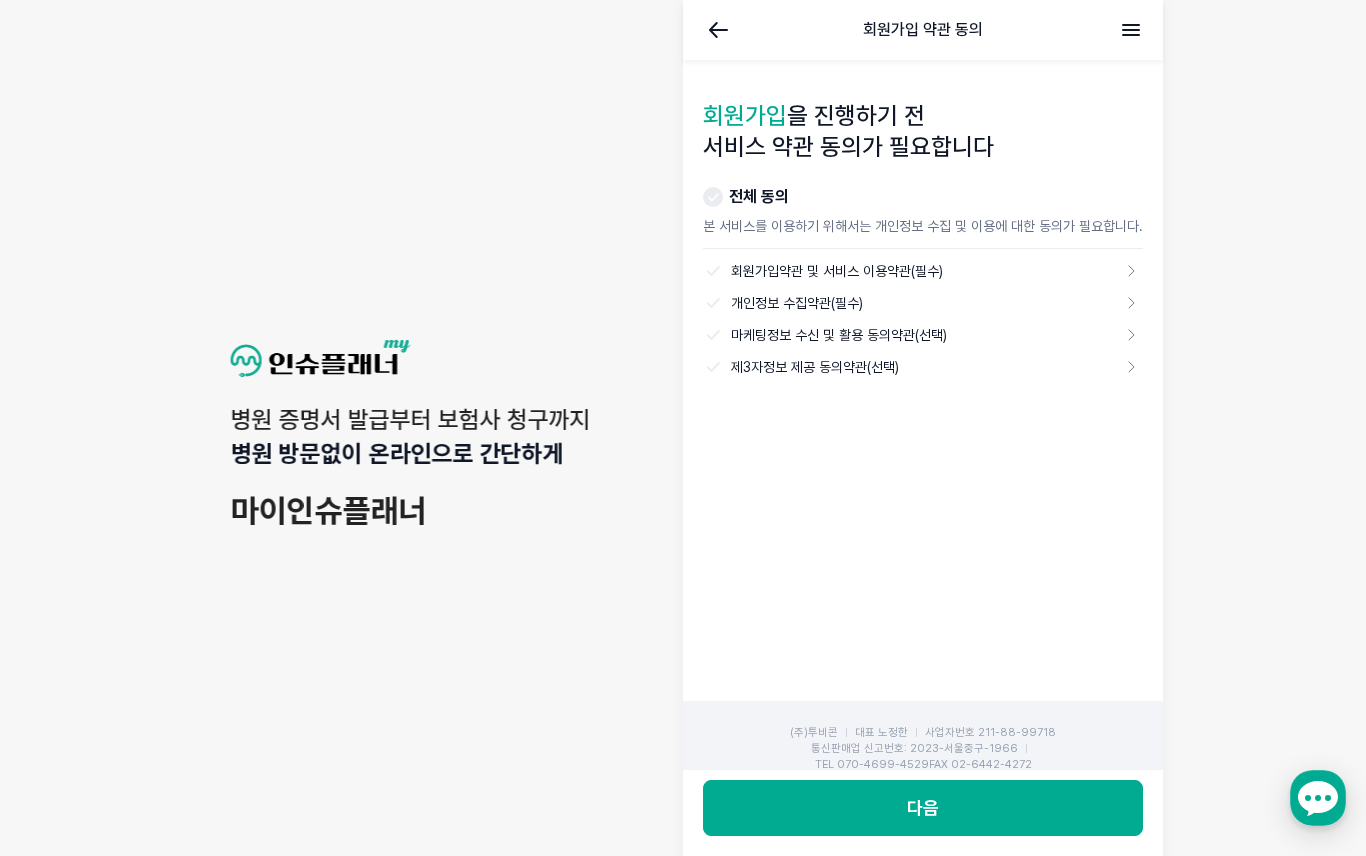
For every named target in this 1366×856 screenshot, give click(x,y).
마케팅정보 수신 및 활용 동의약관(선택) (837, 335)
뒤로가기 (719, 30)
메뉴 (1131, 30)
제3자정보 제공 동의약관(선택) (813, 367)
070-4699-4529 (883, 764)
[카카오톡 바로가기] (1318, 798)
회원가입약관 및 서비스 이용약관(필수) (835, 271)
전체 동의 (759, 196)
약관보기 (1131, 270)
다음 (923, 807)
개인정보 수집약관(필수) (795, 303)
